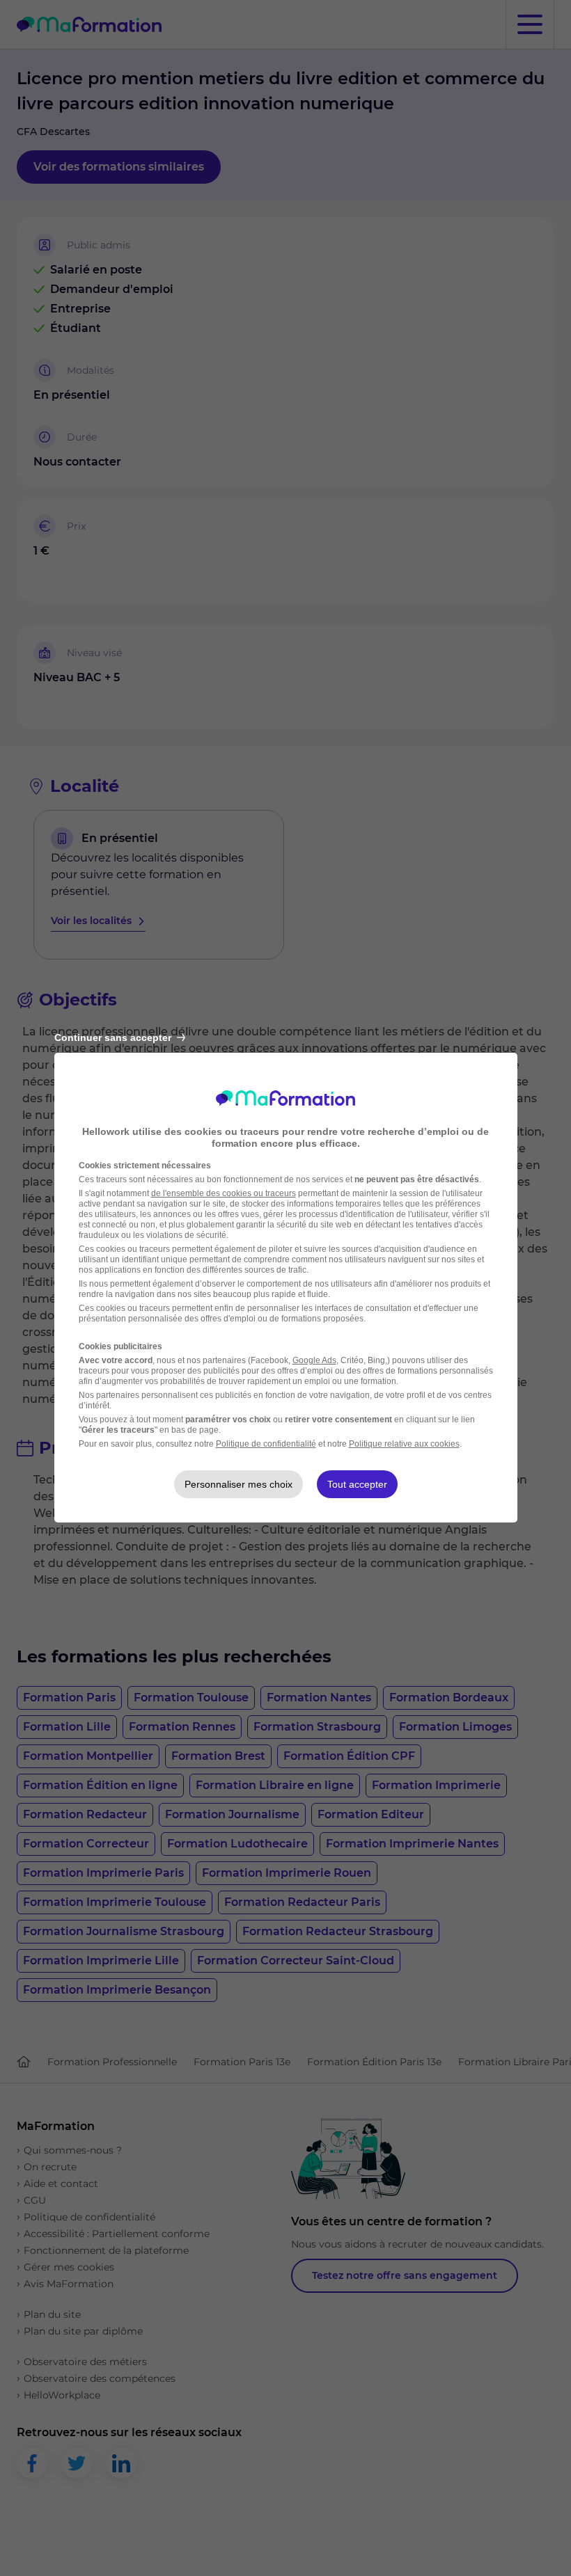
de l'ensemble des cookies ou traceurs (224, 1193)
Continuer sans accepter (113, 1037)
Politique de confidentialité (266, 1444)
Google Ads (314, 1360)
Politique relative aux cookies (404, 1444)
